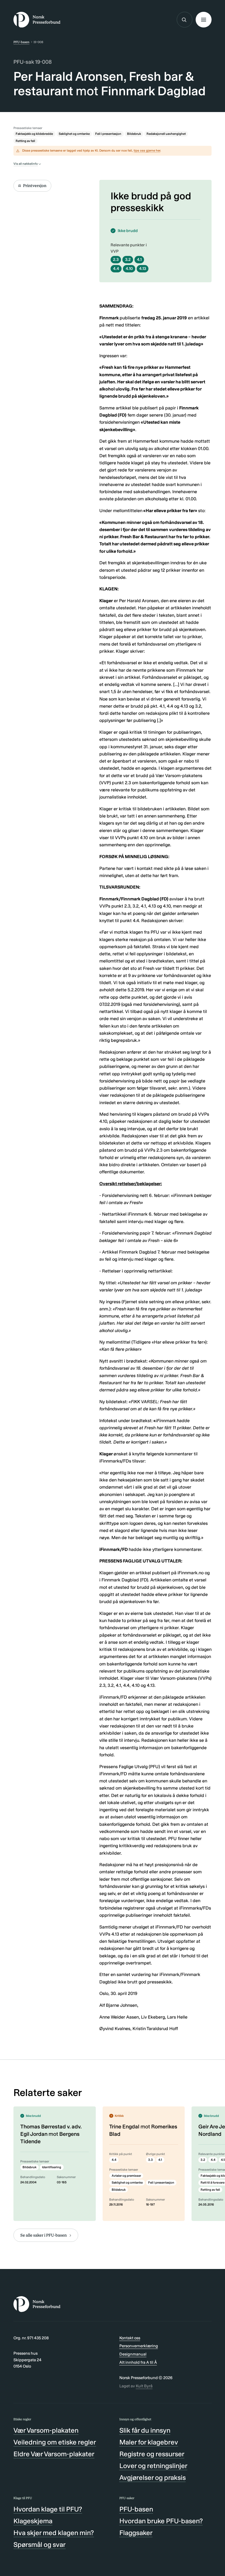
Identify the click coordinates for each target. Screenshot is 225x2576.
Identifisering (52, 2167)
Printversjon (35, 186)
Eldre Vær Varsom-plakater (54, 2454)
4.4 (116, 269)
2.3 (116, 259)
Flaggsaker (136, 2533)
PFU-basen (21, 42)
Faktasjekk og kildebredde (34, 134)
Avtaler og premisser (126, 2176)
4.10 (129, 269)
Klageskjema (33, 2521)
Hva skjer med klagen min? (54, 2533)
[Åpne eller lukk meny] (203, 20)
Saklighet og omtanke (74, 134)
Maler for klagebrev (149, 2442)
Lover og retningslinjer (153, 2466)
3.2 (128, 259)
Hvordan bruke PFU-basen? (161, 2521)
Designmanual (133, 2354)
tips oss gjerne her (147, 150)
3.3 (151, 2160)
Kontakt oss (130, 2338)
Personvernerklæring (139, 2346)
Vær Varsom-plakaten (46, 2430)
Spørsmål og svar (40, 2545)
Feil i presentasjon (108, 134)
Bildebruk (134, 134)
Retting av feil (25, 141)
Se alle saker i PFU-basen (43, 2235)
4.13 (143, 269)
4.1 (139, 259)
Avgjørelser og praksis (153, 2478)
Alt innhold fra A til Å (138, 2362)
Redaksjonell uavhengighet (166, 134)
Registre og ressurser (152, 2454)
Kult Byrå (144, 2386)
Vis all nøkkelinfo (26, 164)
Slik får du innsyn (145, 2430)
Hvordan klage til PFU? (48, 2509)
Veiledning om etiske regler (55, 2442)
